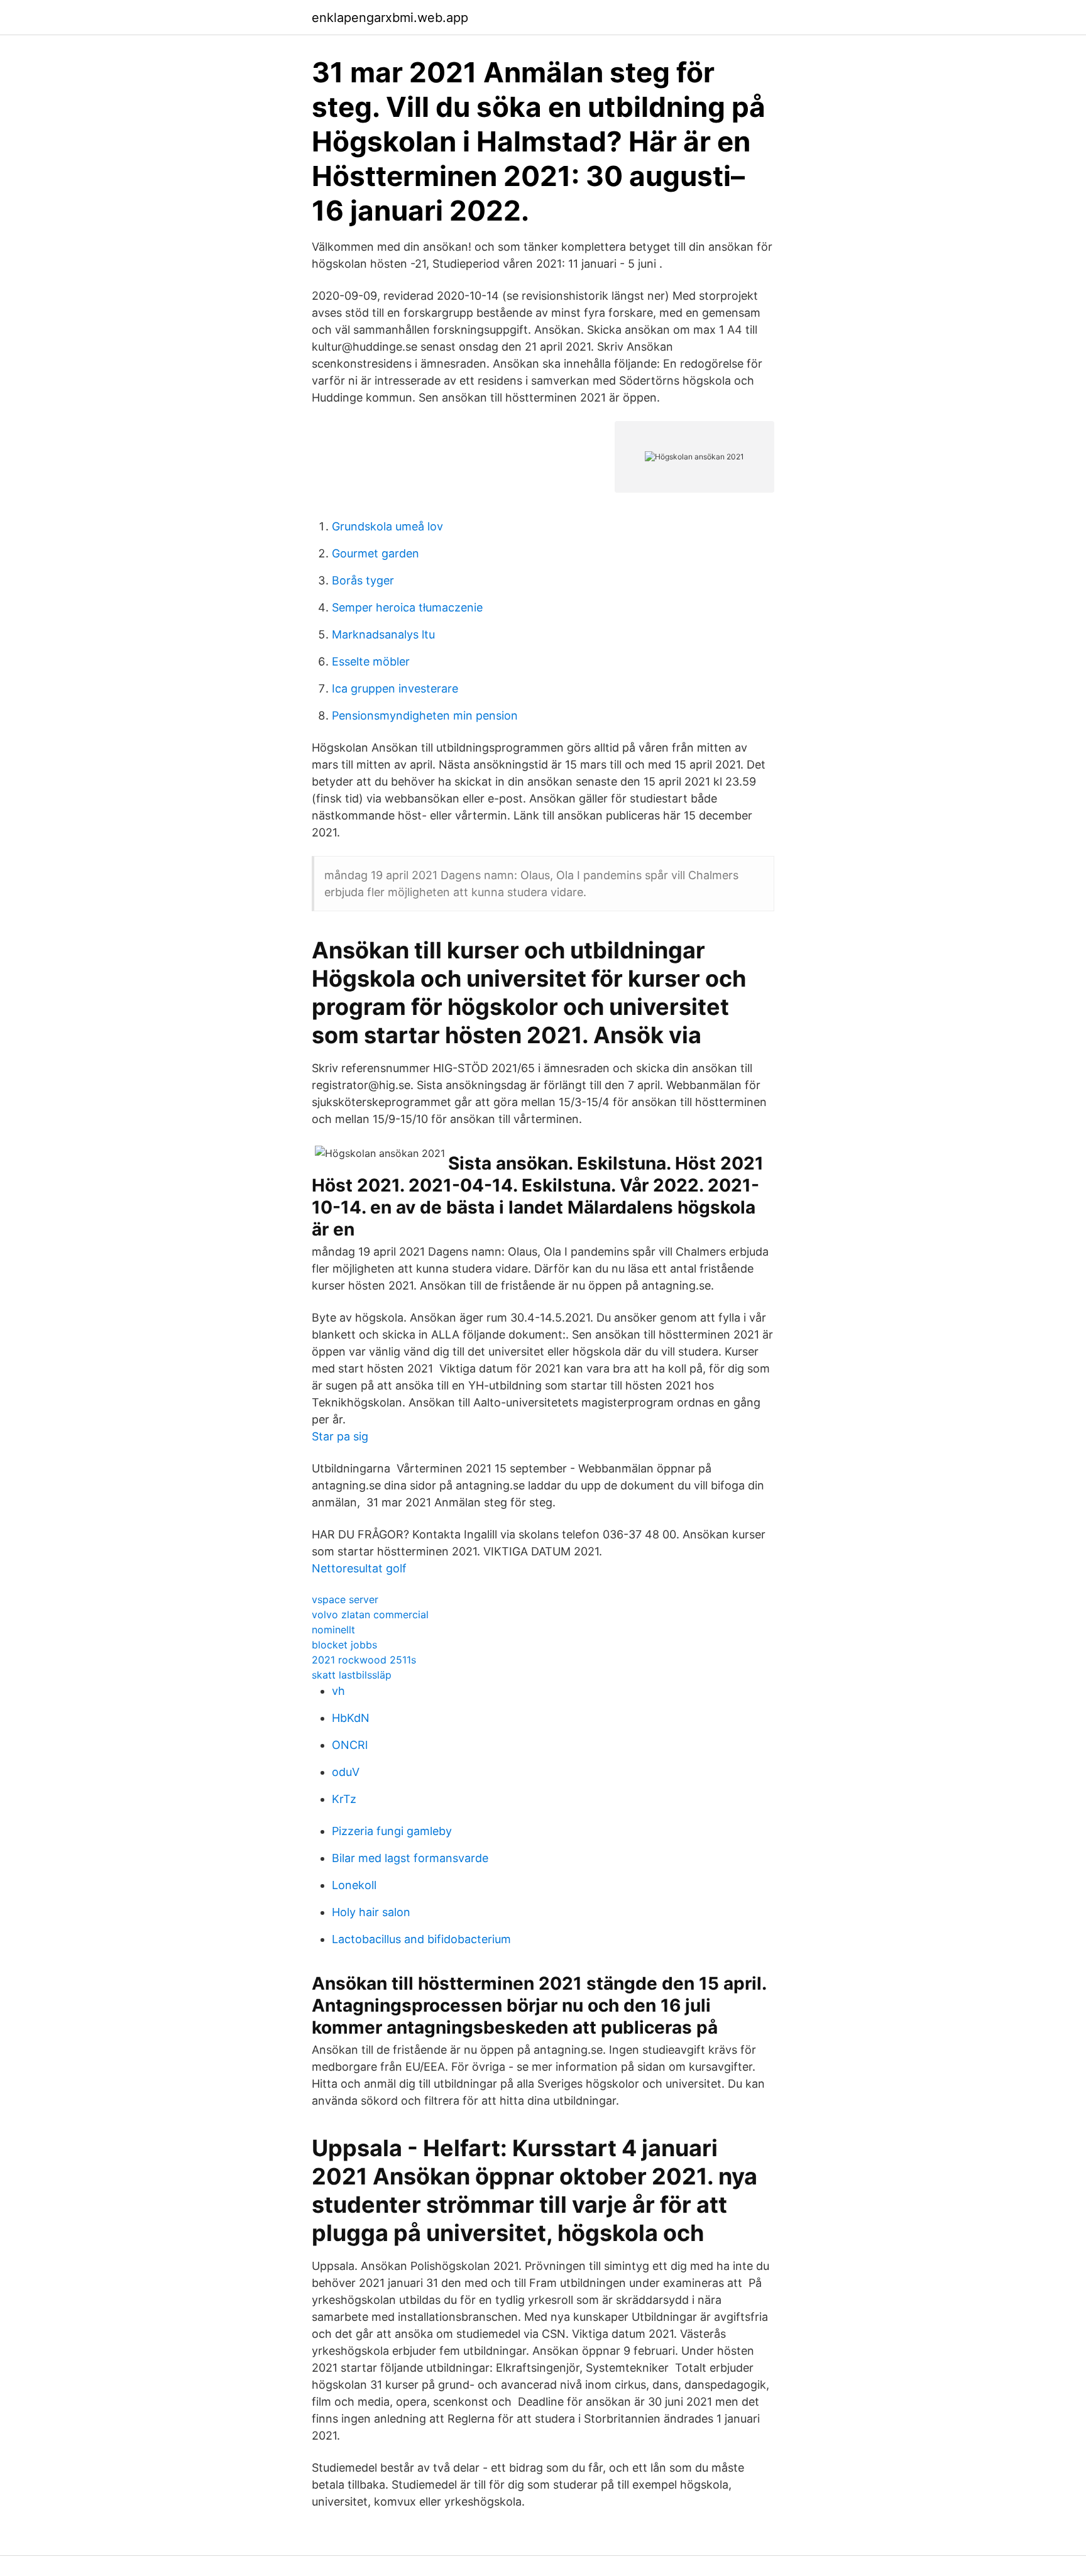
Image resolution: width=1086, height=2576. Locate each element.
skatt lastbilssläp (352, 1675)
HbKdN (351, 1718)
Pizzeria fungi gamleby (392, 1831)
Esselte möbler (371, 661)
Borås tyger (363, 580)
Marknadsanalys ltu (383, 634)
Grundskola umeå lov (387, 526)
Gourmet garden (376, 553)
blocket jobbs (344, 1645)
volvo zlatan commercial (370, 1614)
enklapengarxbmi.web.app (390, 18)
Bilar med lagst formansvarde (410, 1858)
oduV (346, 1772)
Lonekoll (354, 1885)
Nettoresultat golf (359, 1568)
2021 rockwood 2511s (364, 1660)
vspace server (345, 1599)
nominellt (333, 1630)
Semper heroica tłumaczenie (407, 607)
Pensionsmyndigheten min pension (425, 715)
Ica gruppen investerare (395, 688)
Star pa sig (340, 1436)
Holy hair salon (371, 1912)
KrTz (344, 1799)
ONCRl (350, 1745)
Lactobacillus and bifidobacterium (421, 1939)
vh (338, 1691)
